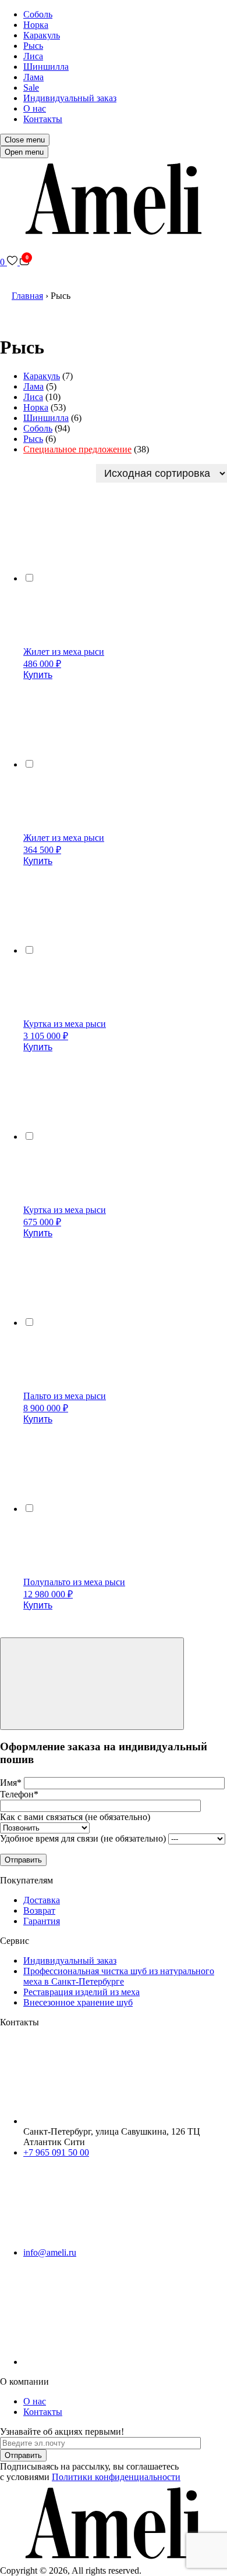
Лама (33, 77)
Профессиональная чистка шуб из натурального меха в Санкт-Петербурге (119, 1976)
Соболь (38, 14)
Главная (27, 296)
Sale (31, 88)
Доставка (42, 1900)
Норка (36, 25)
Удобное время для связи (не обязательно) (84, 1838)
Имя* (12, 1783)
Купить (38, 675)
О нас (35, 108)
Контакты (43, 119)
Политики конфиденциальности (116, 2477)
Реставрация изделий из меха (81, 1992)
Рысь (33, 46)
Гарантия (42, 1921)
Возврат (39, 1910)
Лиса (33, 56)
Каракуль (42, 35)
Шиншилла (46, 67)
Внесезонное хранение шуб (78, 2002)
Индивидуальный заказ (70, 98)
